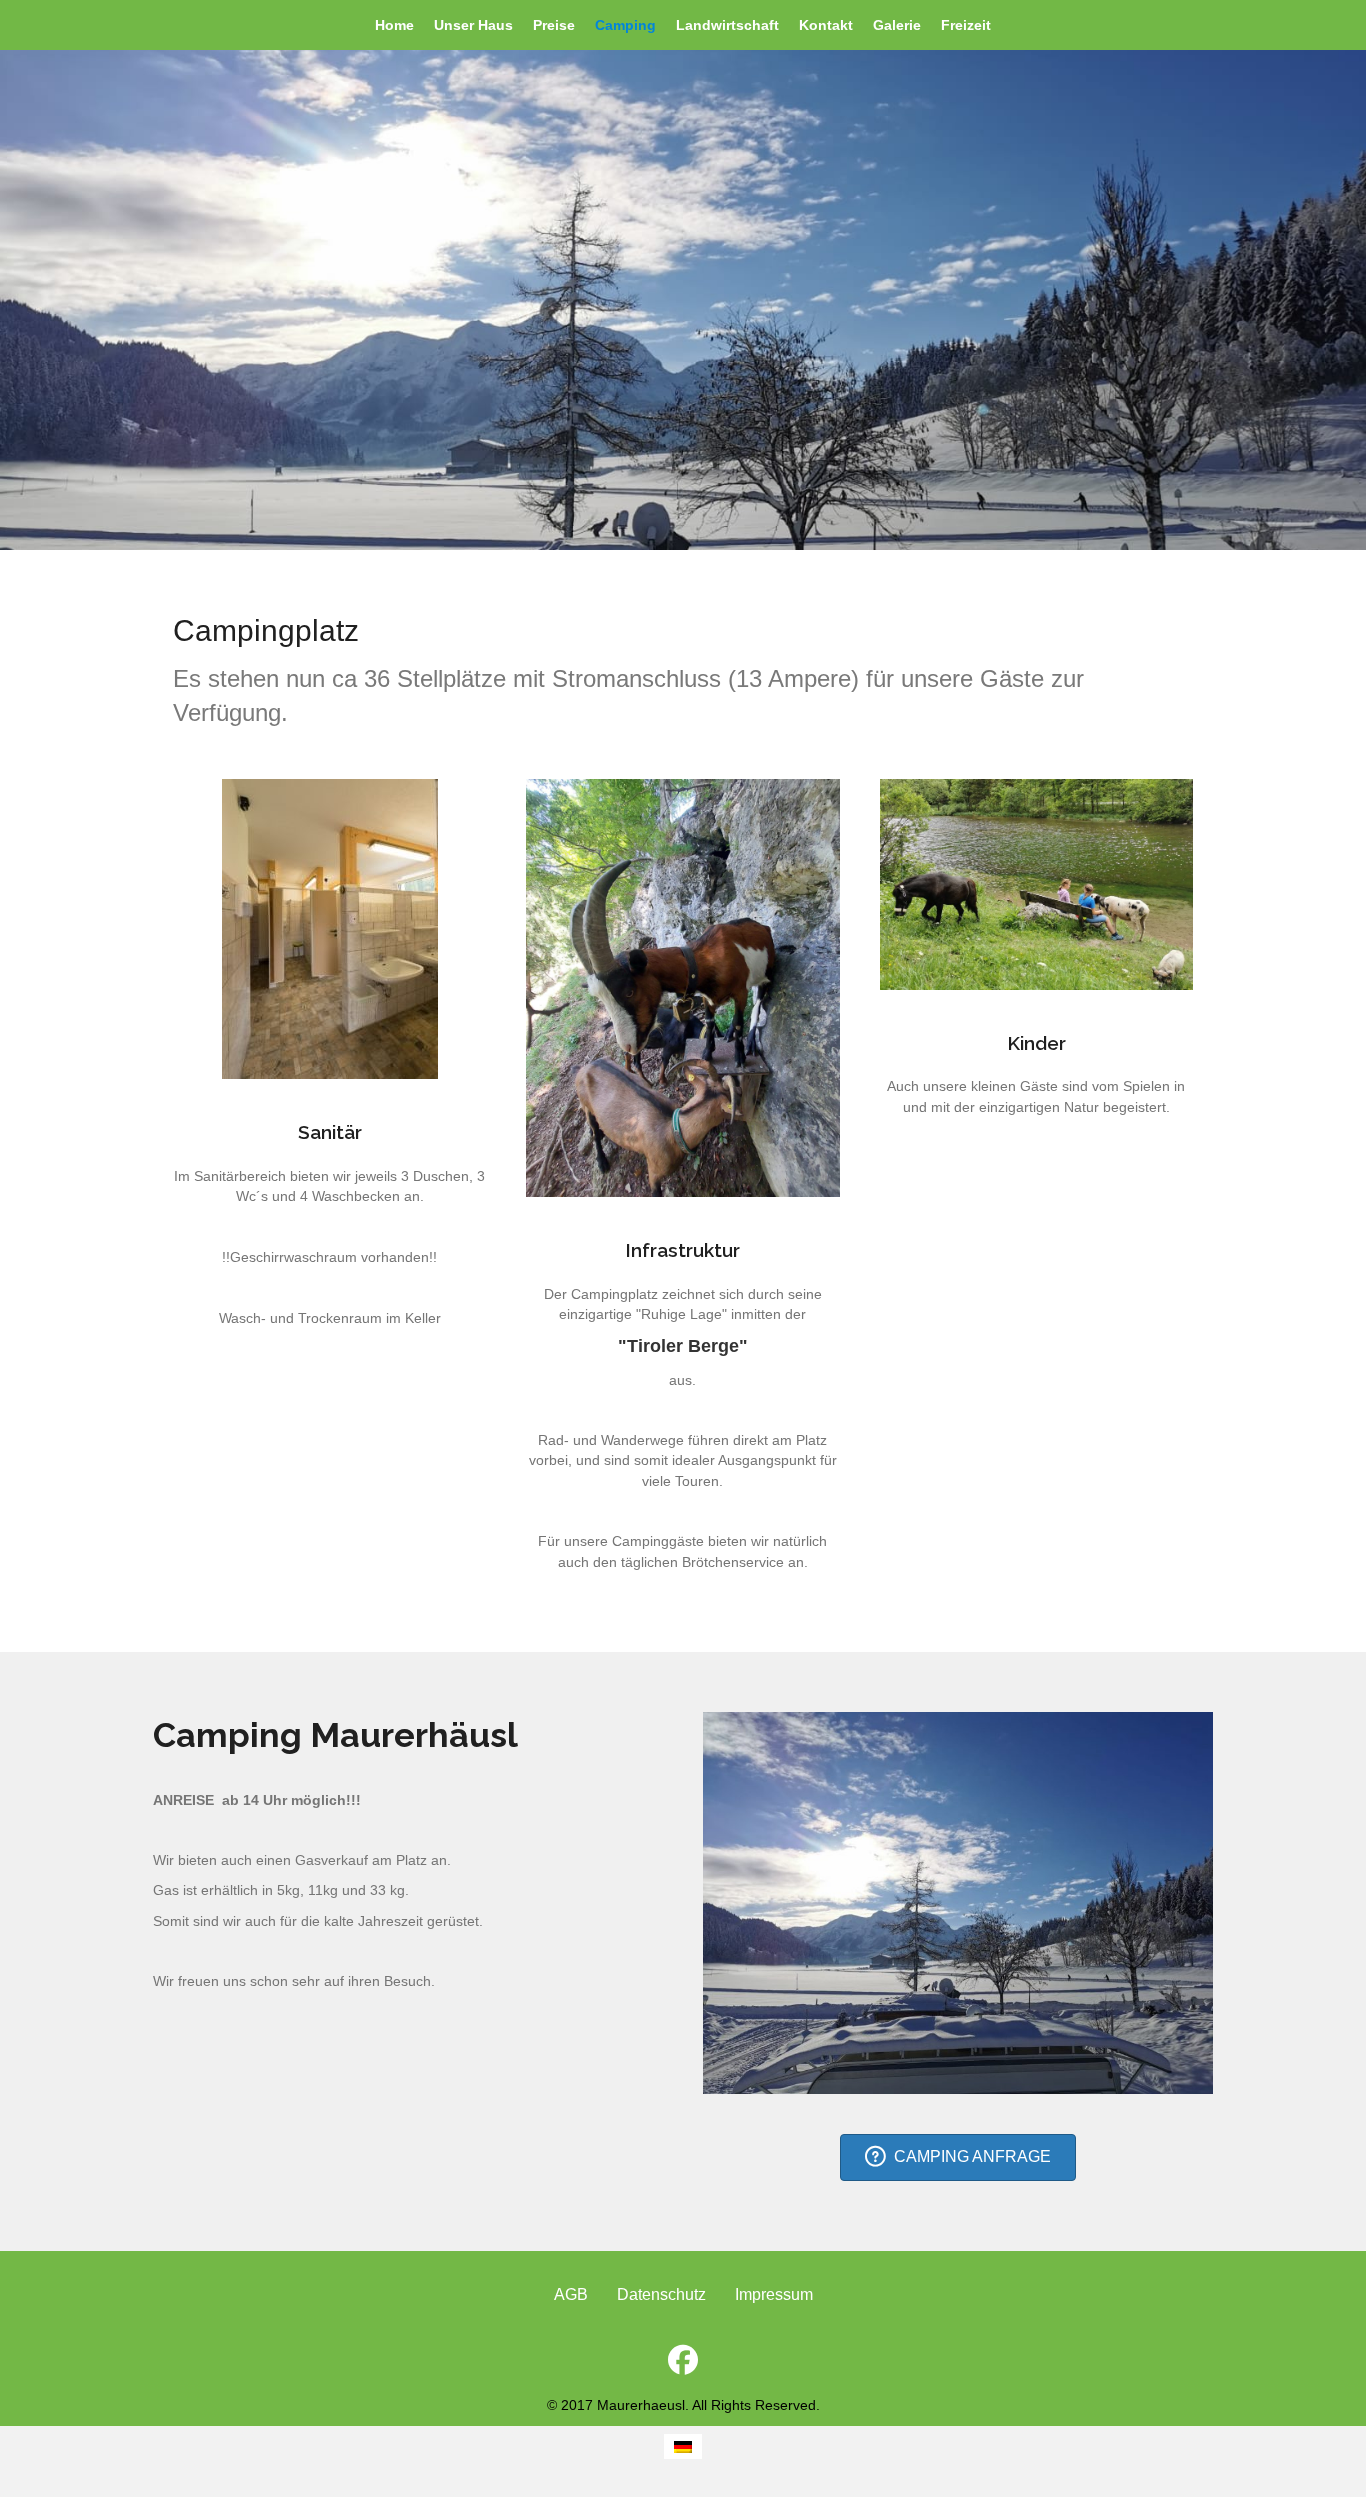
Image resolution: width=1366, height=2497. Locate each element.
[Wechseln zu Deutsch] (683, 2446)
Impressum (774, 2294)
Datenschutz (661, 2294)
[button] (683, 2360)
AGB (571, 2294)
